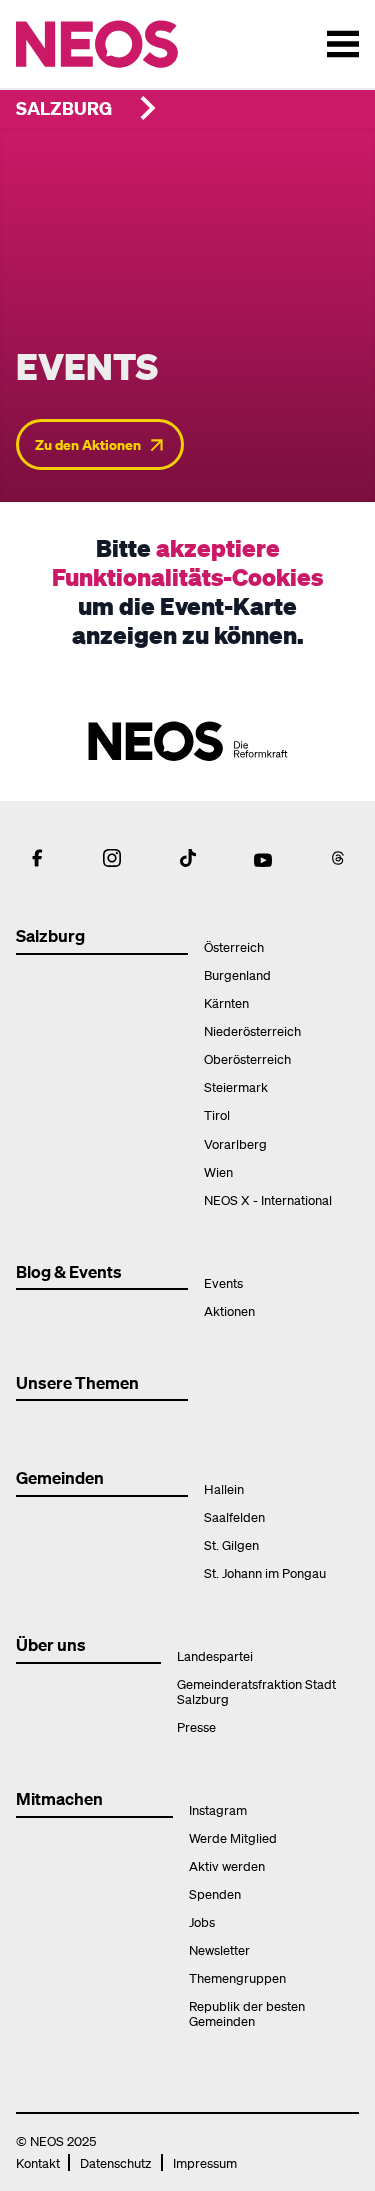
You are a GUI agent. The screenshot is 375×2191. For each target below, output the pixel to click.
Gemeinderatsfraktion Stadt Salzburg (256, 1691)
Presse (196, 1726)
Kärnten (226, 1002)
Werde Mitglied (233, 1837)
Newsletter (219, 1949)
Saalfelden (234, 1516)
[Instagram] (112, 858)
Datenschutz (115, 2162)
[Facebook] (37, 858)
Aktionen (229, 1310)
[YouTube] (263, 858)
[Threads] (338, 858)
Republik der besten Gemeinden (247, 2013)
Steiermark (236, 1086)
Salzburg (64, 107)
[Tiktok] (188, 858)
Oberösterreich (247, 1058)
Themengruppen (237, 1977)
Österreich (234, 946)
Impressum (205, 2162)
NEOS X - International (268, 1199)
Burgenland (237, 974)
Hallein (224, 1488)
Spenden (215, 1893)
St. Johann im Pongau (265, 1572)
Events (223, 1282)
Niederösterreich (252, 1030)
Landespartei (215, 1655)
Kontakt (38, 2162)
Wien (218, 1171)
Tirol (217, 1114)
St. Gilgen (231, 1544)
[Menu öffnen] (343, 44)
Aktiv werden (227, 1865)
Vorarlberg (235, 1143)
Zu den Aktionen (88, 444)
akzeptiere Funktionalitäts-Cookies (187, 562)
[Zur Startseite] (138, 44)
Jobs (202, 1921)
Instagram (218, 1809)
